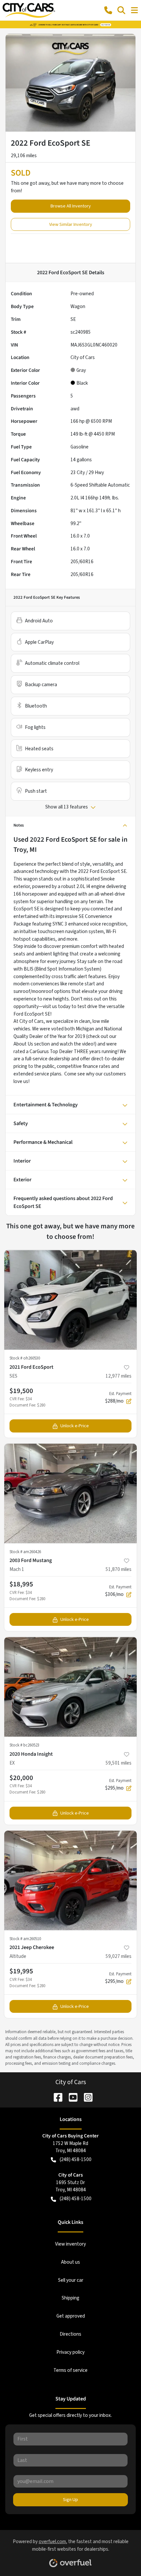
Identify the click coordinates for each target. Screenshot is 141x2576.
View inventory (70, 2244)
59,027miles (119, 1956)
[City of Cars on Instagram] (86, 2097)
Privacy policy (70, 2352)
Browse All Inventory (71, 206)
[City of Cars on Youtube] (70, 2097)
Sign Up (70, 2500)
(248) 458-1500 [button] (76, 2159)
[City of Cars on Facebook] (55, 2097)
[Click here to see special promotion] (70, 24)
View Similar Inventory (71, 224)
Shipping (70, 2298)
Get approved (71, 2316)
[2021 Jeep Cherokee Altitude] (70, 1880)
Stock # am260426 (25, 1552)
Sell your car (71, 2280)
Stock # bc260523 (24, 1745)
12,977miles (119, 1376)
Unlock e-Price (75, 1426)
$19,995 (21, 1971)
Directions (70, 2334)
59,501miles (119, 1763)
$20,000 (21, 1778)
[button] (108, 10)
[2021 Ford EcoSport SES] (70, 1300)
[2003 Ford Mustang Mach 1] (70, 1493)
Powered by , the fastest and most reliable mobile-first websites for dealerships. (71, 2545)
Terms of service (70, 2370)
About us (70, 2262)
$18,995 (21, 1584)
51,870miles (119, 1569)
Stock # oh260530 (25, 1358)
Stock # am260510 (25, 1939)
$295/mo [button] (118, 1785)
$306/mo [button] (118, 1591)
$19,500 (21, 1391)
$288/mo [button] (118, 1398)
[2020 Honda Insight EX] (70, 1687)
